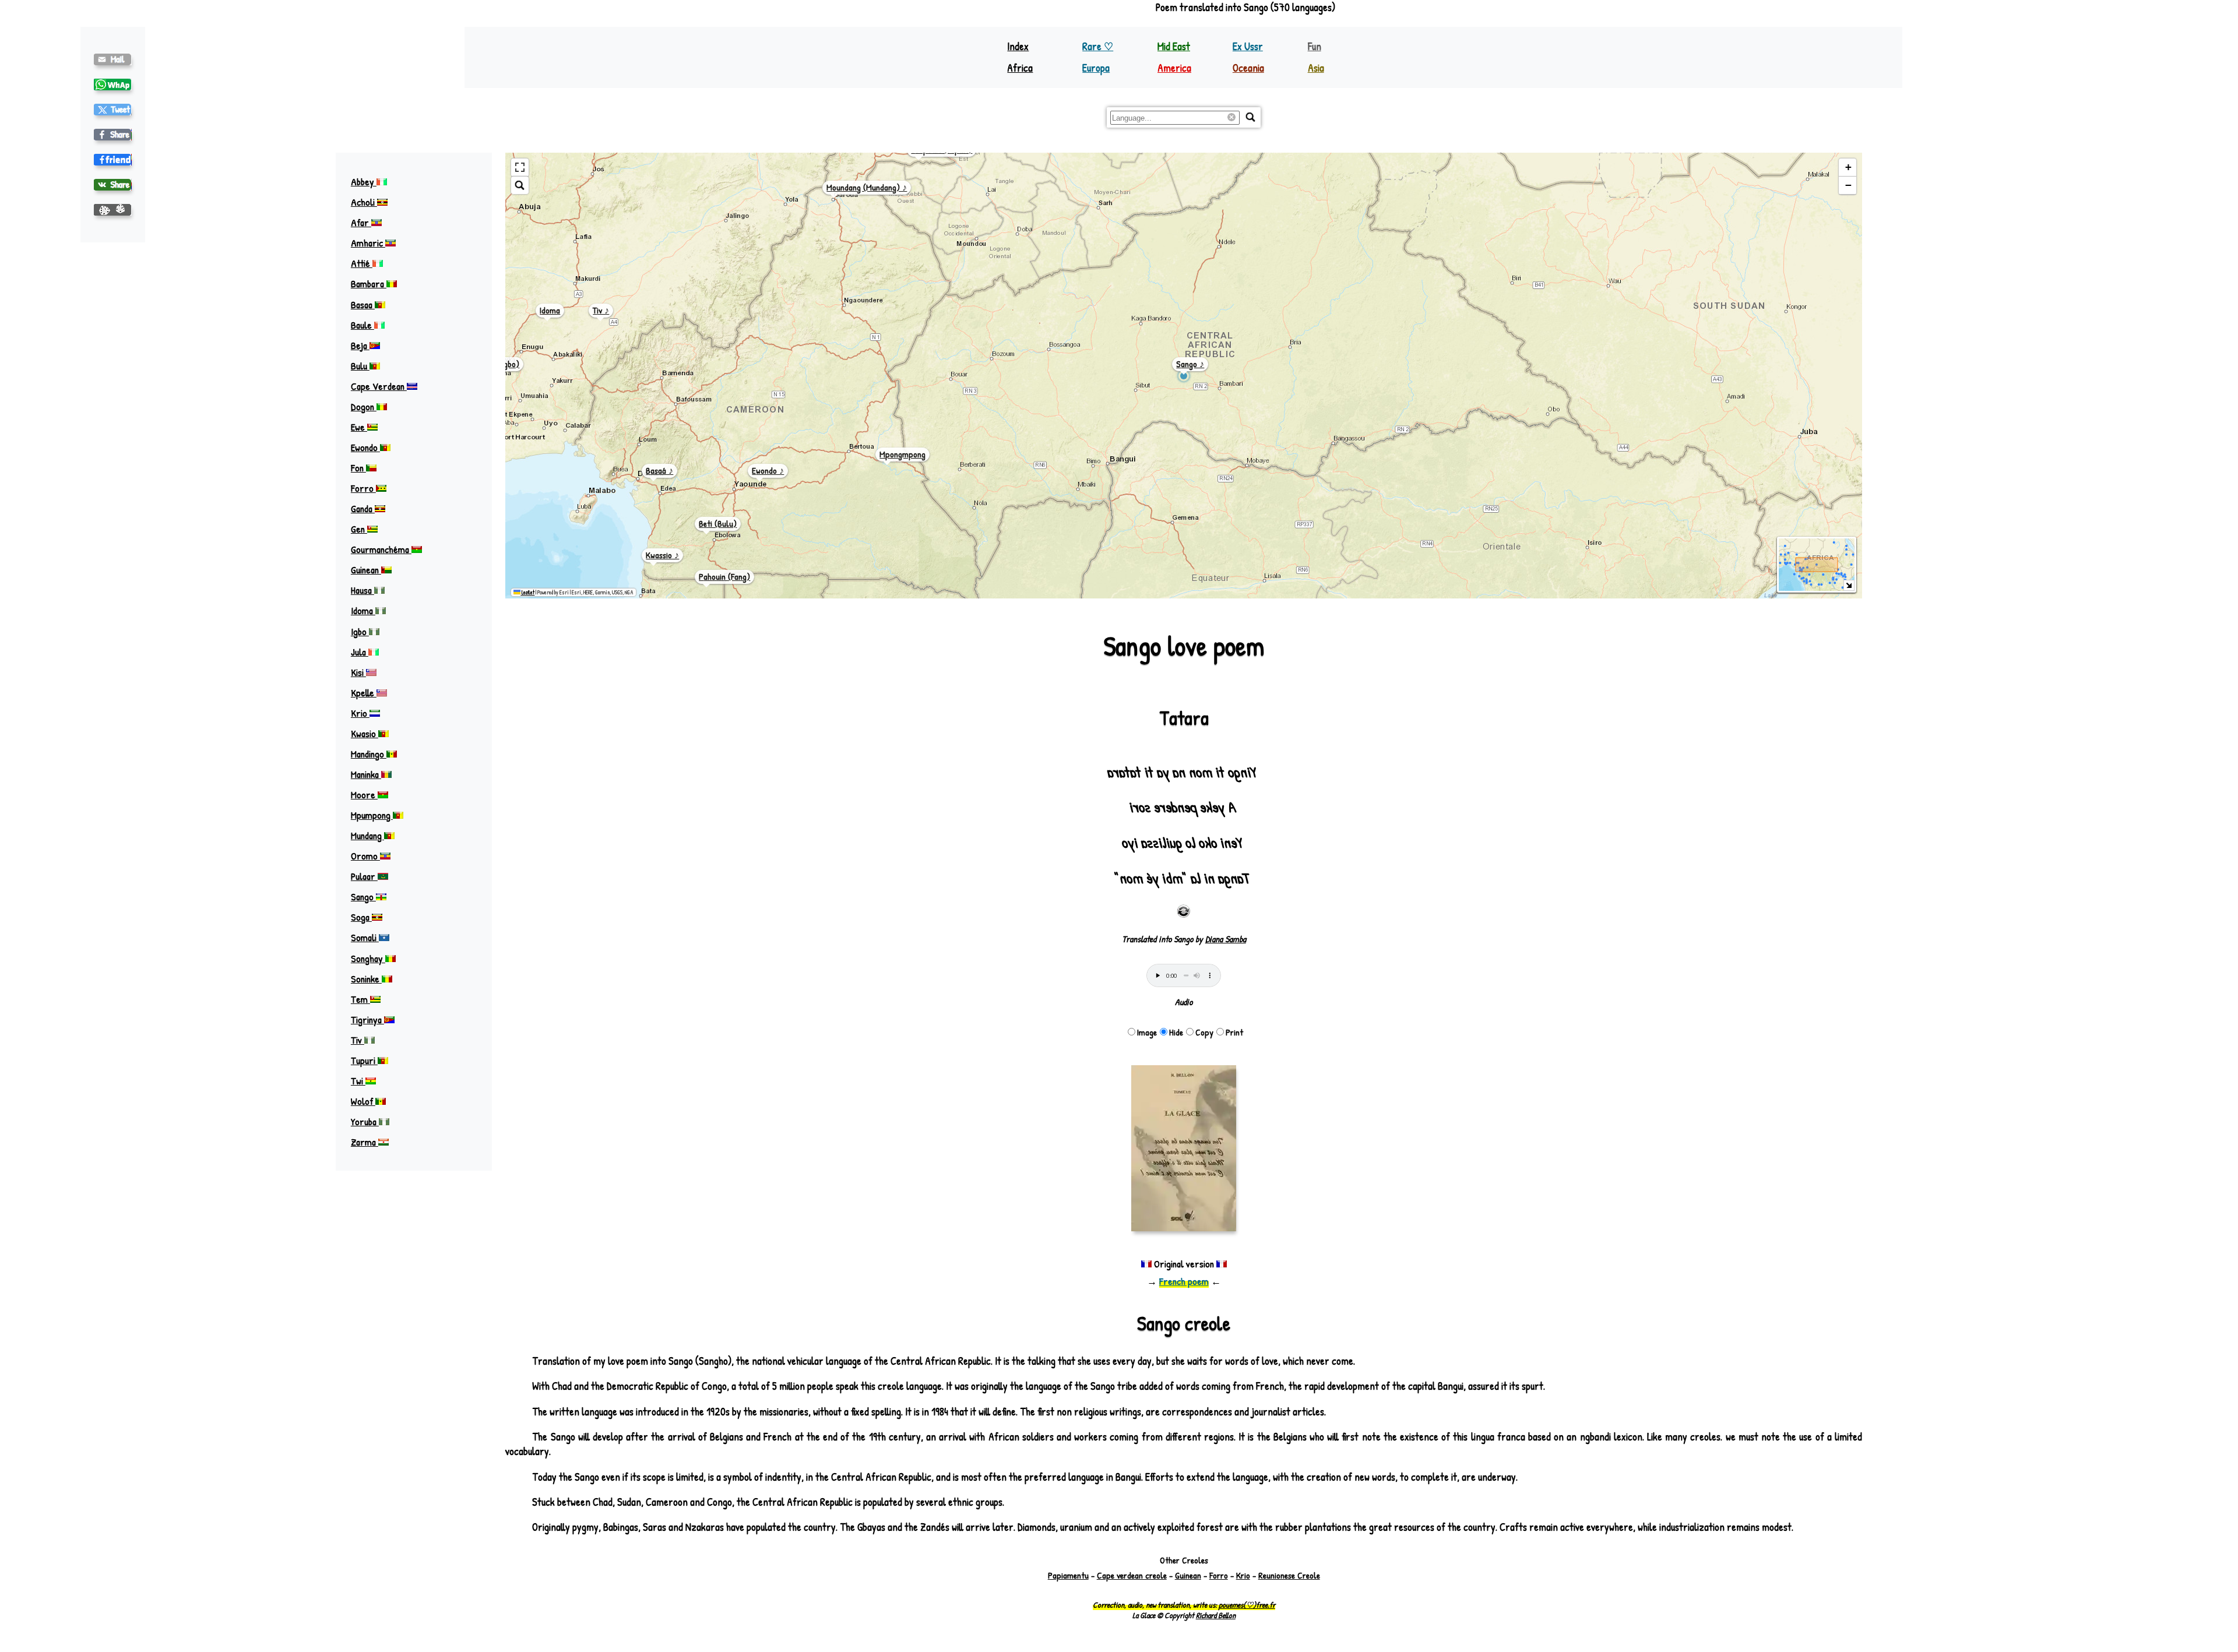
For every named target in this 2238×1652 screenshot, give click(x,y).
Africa (1020, 68)
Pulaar (364, 876)
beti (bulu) (718, 524)
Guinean (366, 570)
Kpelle (364, 693)
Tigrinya (367, 1019)
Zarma (365, 1142)
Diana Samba (1226, 939)
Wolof (363, 1101)
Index (1018, 46)
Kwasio (365, 733)
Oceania (1248, 68)
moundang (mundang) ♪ (867, 187)
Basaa (363, 304)
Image (1147, 1032)
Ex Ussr (1248, 46)
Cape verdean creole (1132, 1575)
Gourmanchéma (381, 549)
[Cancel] (1234, 118)
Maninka (366, 774)
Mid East (1174, 46)
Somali (365, 937)
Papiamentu (1068, 1575)
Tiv (358, 1040)
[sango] (113, 110)
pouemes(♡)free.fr (1247, 1605)
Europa (1096, 68)
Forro (363, 488)
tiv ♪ (601, 310)
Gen (359, 529)
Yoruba (365, 1121)
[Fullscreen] (520, 168)
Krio (360, 713)
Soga (361, 917)
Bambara (369, 283)
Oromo (365, 856)
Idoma (363, 610)
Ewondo (365, 447)
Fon (358, 468)
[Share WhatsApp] (113, 84)
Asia (1316, 68)
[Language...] (1251, 117)
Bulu (360, 366)
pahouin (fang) (724, 577)
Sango (363, 897)
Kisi (358, 672)
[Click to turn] (1184, 911)
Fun (1315, 46)
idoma (550, 310)
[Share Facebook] (113, 135)
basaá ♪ (659, 471)
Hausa (363, 590)
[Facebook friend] (113, 160)
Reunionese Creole (1289, 1575)
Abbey (364, 182)
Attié (362, 263)
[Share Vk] (113, 185)
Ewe (359, 427)
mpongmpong (902, 454)
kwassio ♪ (662, 555)
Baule (363, 325)
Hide (1176, 1032)
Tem (360, 999)
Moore (364, 795)
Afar (361, 222)
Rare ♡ (1098, 46)
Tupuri (364, 1060)
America (1174, 68)
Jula (360, 652)
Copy (1204, 1032)
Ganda (363, 508)
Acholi (364, 202)
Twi (358, 1081)
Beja (360, 345)
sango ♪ (1190, 364)
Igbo (360, 631)
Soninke (366, 979)
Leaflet (527, 592)
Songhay (368, 958)
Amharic (368, 243)
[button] (1848, 168)
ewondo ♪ (768, 471)
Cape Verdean (379, 386)
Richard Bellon (1216, 1615)
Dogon (364, 406)
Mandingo (369, 754)
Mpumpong (372, 815)
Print (1234, 1032)
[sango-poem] (113, 59)
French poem (1184, 1281)
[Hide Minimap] (1849, 585)
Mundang (367, 835)
